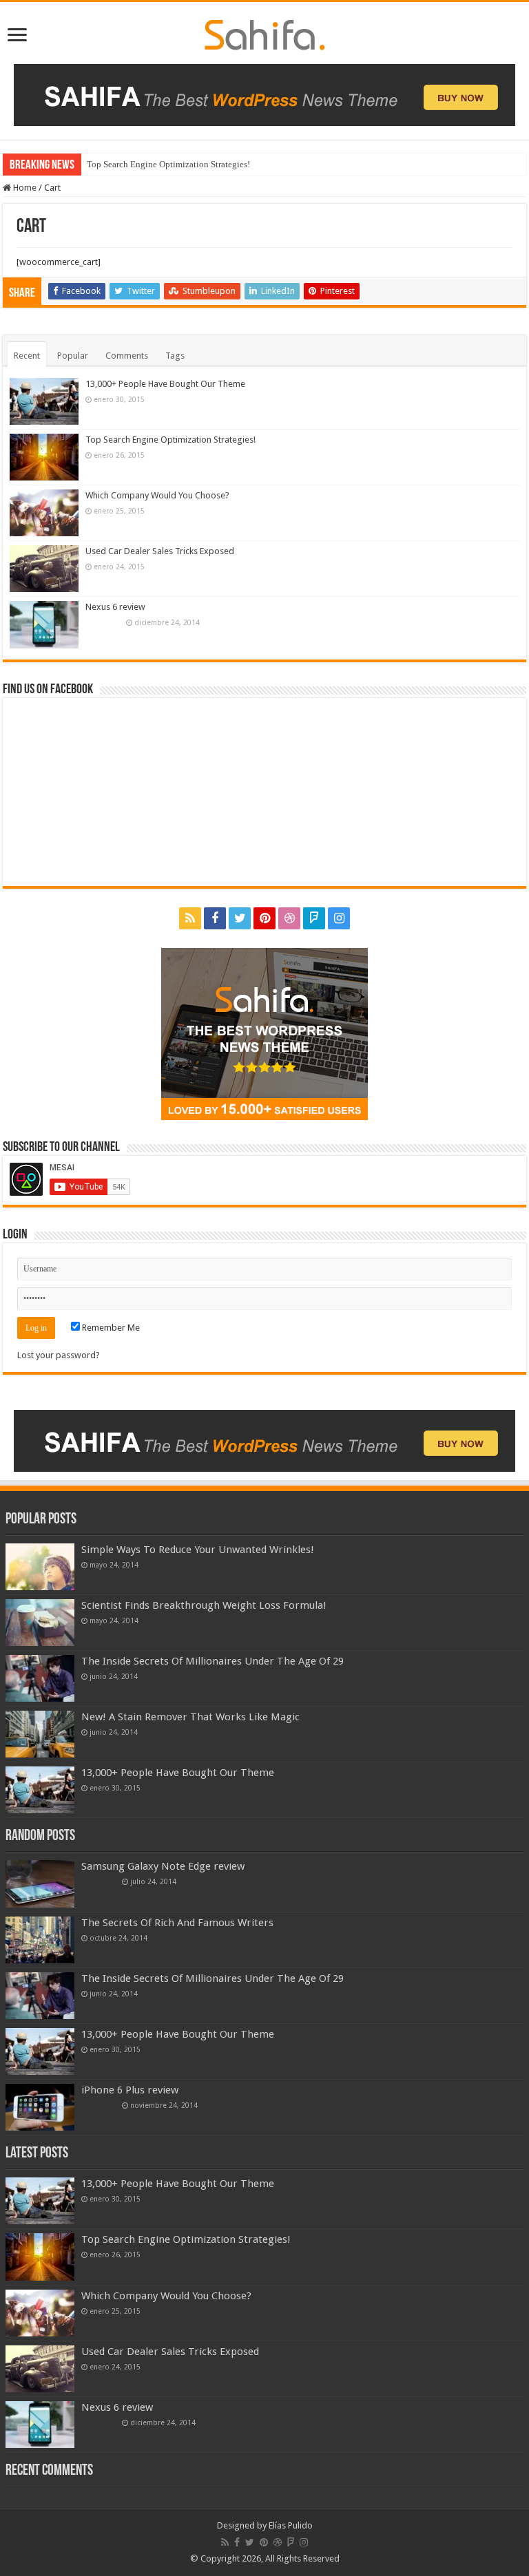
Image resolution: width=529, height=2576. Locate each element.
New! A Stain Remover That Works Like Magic (190, 1717)
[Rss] (190, 918)
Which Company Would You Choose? (157, 495)
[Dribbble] (289, 918)
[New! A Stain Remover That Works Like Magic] (40, 1734)
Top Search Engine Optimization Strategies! (168, 164)
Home (24, 188)
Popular (73, 356)
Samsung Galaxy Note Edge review (163, 1866)
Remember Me (110, 1328)
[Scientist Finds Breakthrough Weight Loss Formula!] (40, 1623)
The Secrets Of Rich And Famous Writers (177, 1923)
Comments (127, 356)
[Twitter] (240, 918)
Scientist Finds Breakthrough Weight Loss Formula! (204, 1605)
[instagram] (339, 918)
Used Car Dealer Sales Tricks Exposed (160, 551)
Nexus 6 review (115, 607)
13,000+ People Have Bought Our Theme (165, 384)
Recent (27, 356)
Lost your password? (59, 1355)
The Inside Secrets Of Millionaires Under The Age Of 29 (212, 1661)
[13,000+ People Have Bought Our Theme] (40, 1790)
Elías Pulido (291, 2525)
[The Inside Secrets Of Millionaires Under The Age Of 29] (40, 1678)
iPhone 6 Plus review (130, 2090)
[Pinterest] (264, 918)
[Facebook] (215, 918)
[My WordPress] (265, 32)
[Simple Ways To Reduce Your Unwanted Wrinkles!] (40, 1567)
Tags (175, 356)
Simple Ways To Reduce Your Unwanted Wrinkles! (198, 1550)
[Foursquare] (314, 918)
